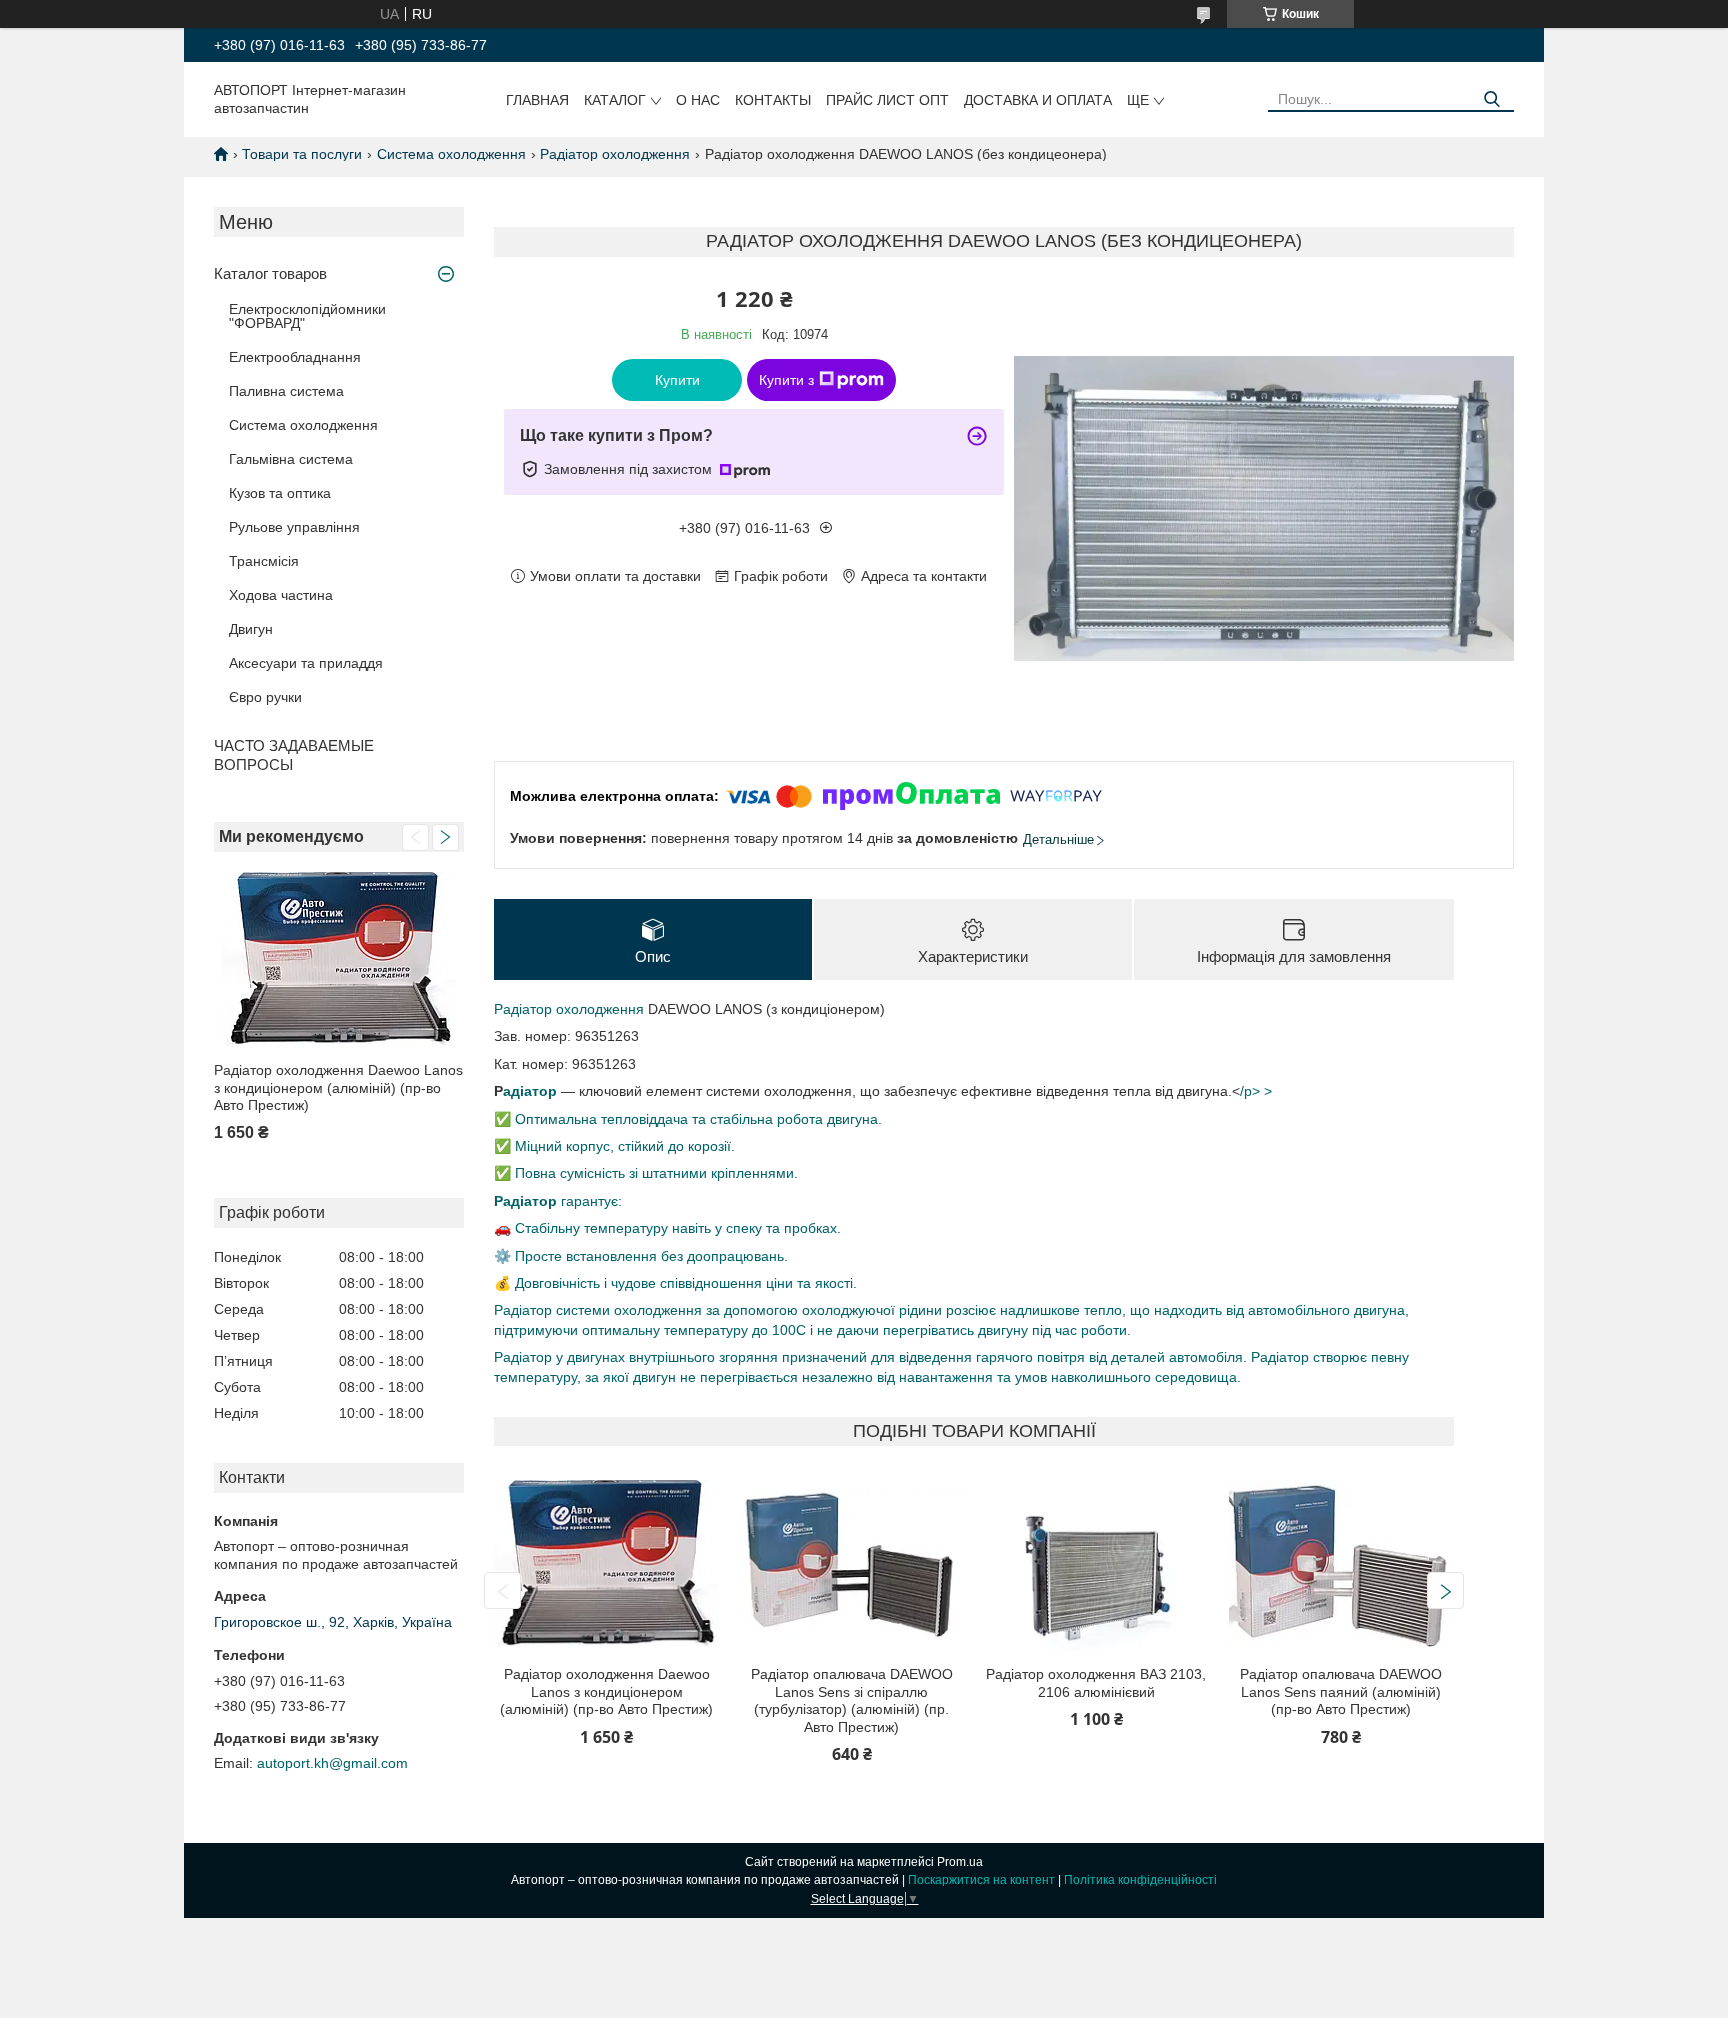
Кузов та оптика (280, 493)
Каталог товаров (270, 273)
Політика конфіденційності (1140, 1880)
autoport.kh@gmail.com (332, 1763)
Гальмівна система (291, 459)
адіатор (530, 1091)
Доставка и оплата (1038, 100)
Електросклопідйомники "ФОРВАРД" (307, 316)
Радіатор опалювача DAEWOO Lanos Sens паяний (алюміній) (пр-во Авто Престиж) (1341, 1691)
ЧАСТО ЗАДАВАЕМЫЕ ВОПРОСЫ (294, 755)
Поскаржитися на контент (981, 1880)
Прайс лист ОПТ (887, 100)
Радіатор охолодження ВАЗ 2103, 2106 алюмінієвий (1096, 1683)
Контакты (773, 100)
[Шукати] (1491, 99)
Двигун (251, 629)
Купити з (786, 380)
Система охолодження (451, 154)
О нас (698, 100)
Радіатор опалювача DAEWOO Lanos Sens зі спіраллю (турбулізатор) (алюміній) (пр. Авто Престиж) (852, 1700)
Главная (537, 100)
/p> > (1256, 1091)
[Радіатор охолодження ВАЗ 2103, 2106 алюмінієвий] (1096, 1563)
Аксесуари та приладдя (306, 663)
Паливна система (286, 391)
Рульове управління (294, 527)
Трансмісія (264, 561)
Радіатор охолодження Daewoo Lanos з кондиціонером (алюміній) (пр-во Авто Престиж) (338, 1087)
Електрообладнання (295, 357)
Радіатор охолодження (615, 154)
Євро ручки (265, 697)
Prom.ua (960, 1862)
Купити (677, 380)
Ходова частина (281, 595)
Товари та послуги (302, 154)
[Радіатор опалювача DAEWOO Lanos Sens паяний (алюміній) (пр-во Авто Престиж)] (1341, 1563)
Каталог (615, 100)
